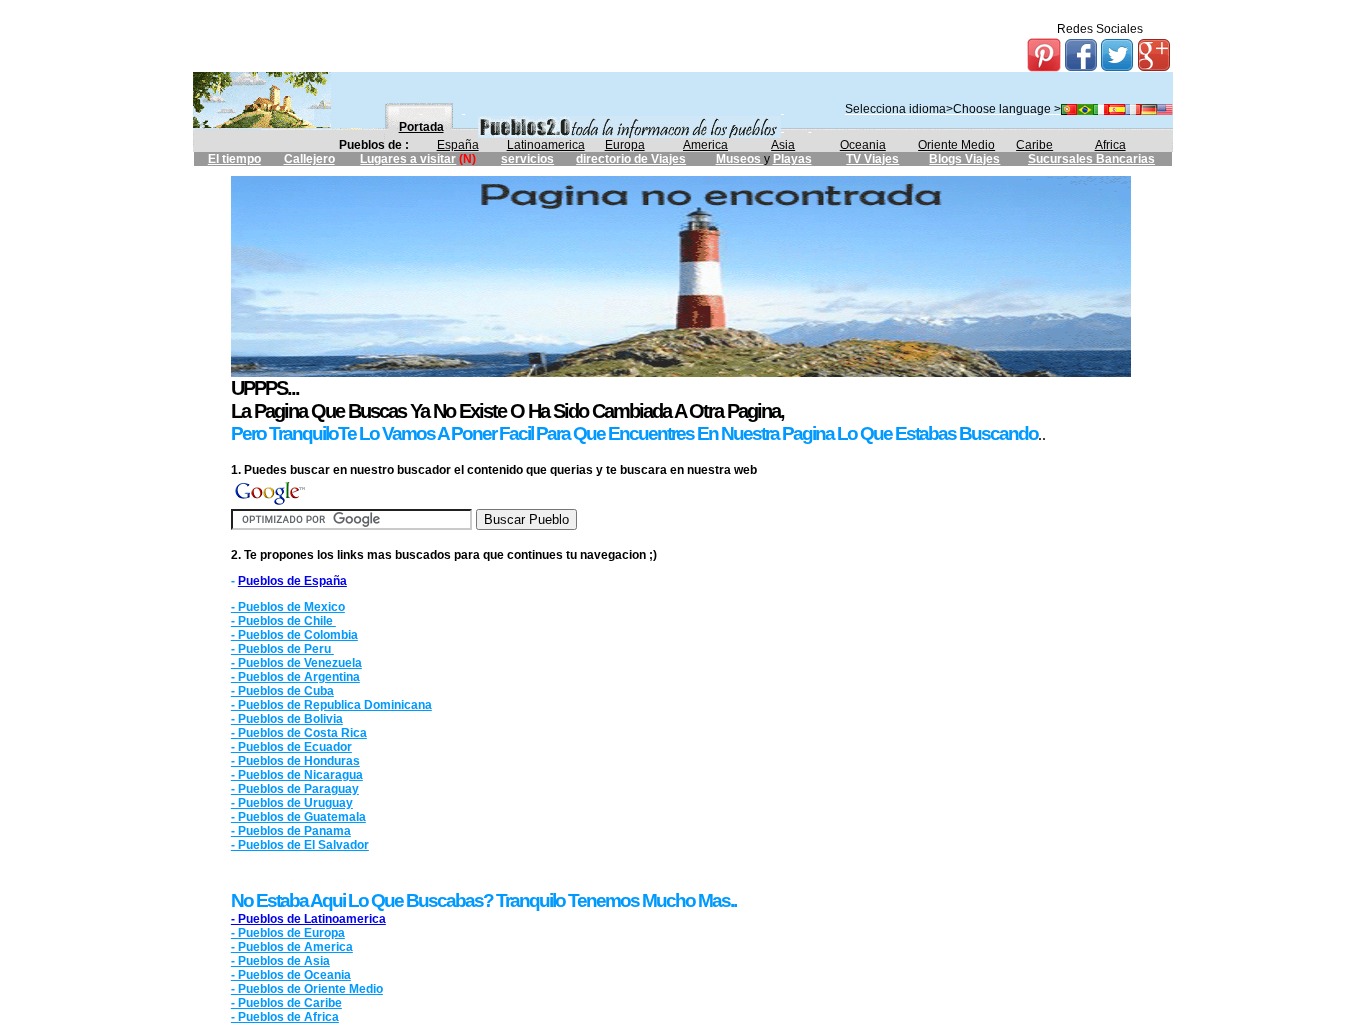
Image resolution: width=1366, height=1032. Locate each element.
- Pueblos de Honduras (295, 761)
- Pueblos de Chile (283, 621)
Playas (792, 159)
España (458, 145)
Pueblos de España (292, 581)
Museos (740, 159)
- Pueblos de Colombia (294, 635)
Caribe (1034, 145)
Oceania (863, 145)
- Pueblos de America (292, 947)
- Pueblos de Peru (282, 649)
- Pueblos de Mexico (288, 607)
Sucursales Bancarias (1091, 159)
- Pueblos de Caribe (286, 1003)
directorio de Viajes (631, 159)
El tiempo (234, 159)
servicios (527, 159)
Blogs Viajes (964, 159)
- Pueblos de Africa (285, 1017)
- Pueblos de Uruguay (292, 803)
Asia (783, 145)
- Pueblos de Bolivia (287, 719)
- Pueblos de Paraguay (295, 789)
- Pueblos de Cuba (282, 691)
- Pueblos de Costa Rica (299, 733)
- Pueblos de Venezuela (296, 663)
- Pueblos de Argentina (295, 677)
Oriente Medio (956, 145)
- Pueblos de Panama (291, 831)
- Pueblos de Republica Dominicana (331, 705)
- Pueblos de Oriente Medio (307, 989)
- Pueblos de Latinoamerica (308, 919)
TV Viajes (872, 159)
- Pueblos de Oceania (291, 975)
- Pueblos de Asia (280, 961)
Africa (1110, 145)
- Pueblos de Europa (288, 933)
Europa (625, 145)
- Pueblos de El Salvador (300, 845)
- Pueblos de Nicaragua (297, 775)
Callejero (309, 159)
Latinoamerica (546, 145)
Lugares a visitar (408, 159)
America (705, 145)
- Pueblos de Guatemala (298, 817)
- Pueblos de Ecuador (291, 747)
